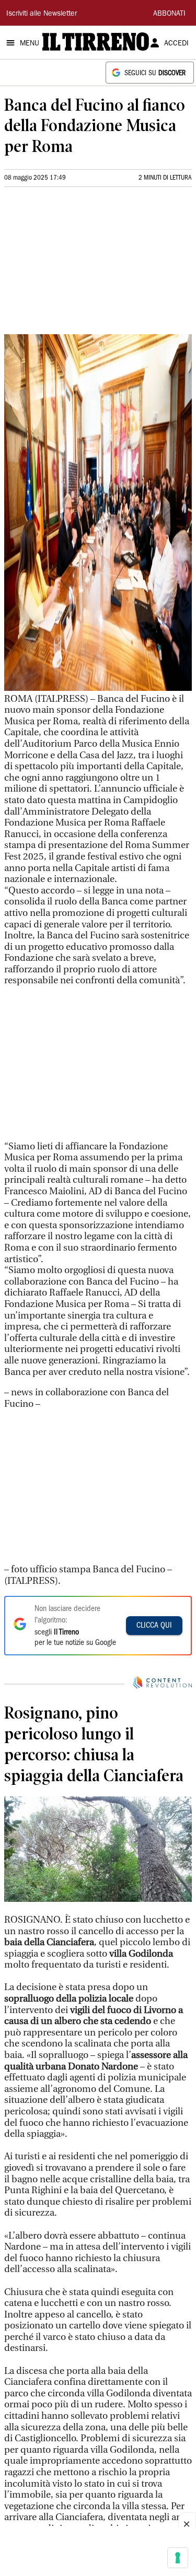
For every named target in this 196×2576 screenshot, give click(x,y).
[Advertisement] (83, 265)
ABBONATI (169, 14)
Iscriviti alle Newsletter (42, 14)
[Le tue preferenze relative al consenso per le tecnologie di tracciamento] (178, 2558)
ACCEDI (176, 44)
